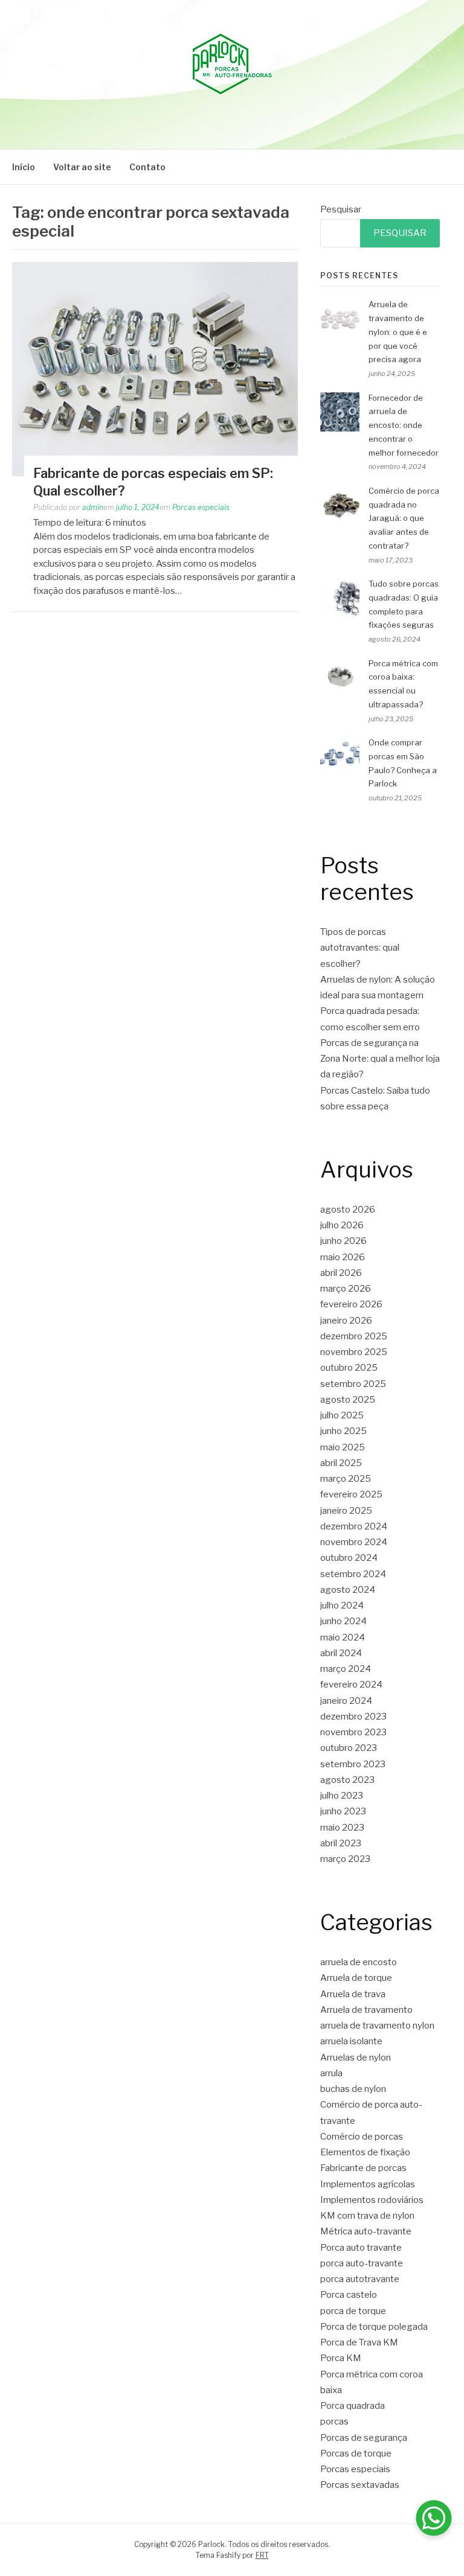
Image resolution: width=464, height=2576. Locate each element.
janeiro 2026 (346, 1321)
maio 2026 (343, 1257)
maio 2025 (343, 1447)
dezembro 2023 (353, 1717)
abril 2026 (341, 1273)
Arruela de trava (353, 1994)
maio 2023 (342, 1828)
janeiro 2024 (346, 1701)
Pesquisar (341, 209)
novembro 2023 (353, 1732)
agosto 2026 (348, 1210)
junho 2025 (343, 1431)
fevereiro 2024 (351, 1685)
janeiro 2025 (346, 1511)
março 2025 (346, 1479)
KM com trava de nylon (367, 2216)
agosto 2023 (347, 1780)
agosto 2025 (348, 1400)
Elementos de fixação (365, 2152)
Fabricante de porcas (363, 2168)
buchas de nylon (353, 2089)
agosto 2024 (348, 1590)
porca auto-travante (362, 2263)
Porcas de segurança (364, 2438)
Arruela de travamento (366, 2010)
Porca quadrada (353, 2406)
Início (24, 167)
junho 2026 (343, 1241)
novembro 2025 (354, 1352)
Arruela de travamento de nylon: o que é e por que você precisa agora (398, 332)
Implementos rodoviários (372, 2200)
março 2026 (346, 1289)
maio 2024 (343, 1637)
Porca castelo (349, 2295)
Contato (147, 167)
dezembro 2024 (354, 1526)
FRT (262, 2555)
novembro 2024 (354, 1542)
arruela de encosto (359, 1962)
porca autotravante (360, 2279)
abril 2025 (341, 1463)
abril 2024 (341, 1653)
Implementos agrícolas (368, 2184)
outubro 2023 (349, 1748)
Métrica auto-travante (366, 2231)
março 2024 (346, 1669)
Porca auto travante (361, 2248)
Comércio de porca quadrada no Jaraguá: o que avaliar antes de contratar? (404, 518)
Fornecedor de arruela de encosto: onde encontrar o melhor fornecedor (404, 425)
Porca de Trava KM (359, 2342)
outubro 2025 (349, 1368)
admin (93, 507)
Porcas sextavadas (360, 2485)
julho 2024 (342, 1605)
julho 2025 (342, 1415)
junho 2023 (343, 1811)
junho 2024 (343, 1621)
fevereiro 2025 (351, 1494)
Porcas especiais (201, 507)
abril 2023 (341, 1843)
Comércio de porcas (362, 2137)
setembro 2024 (353, 1574)
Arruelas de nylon (356, 2058)
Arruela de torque (356, 1978)
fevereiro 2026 (351, 1304)
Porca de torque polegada (374, 2327)
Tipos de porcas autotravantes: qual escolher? (360, 948)
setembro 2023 (353, 1764)
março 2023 (345, 1859)
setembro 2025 (353, 1384)
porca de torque (353, 2311)
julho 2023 (342, 1796)
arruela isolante (351, 2041)
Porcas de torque (356, 2453)
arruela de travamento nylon (377, 2026)
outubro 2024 (349, 1558)
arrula (331, 2073)
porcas (334, 2421)
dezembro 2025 (354, 1336)
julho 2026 (342, 1225)
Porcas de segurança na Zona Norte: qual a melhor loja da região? (380, 1059)
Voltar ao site (82, 167)
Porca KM (341, 2358)
